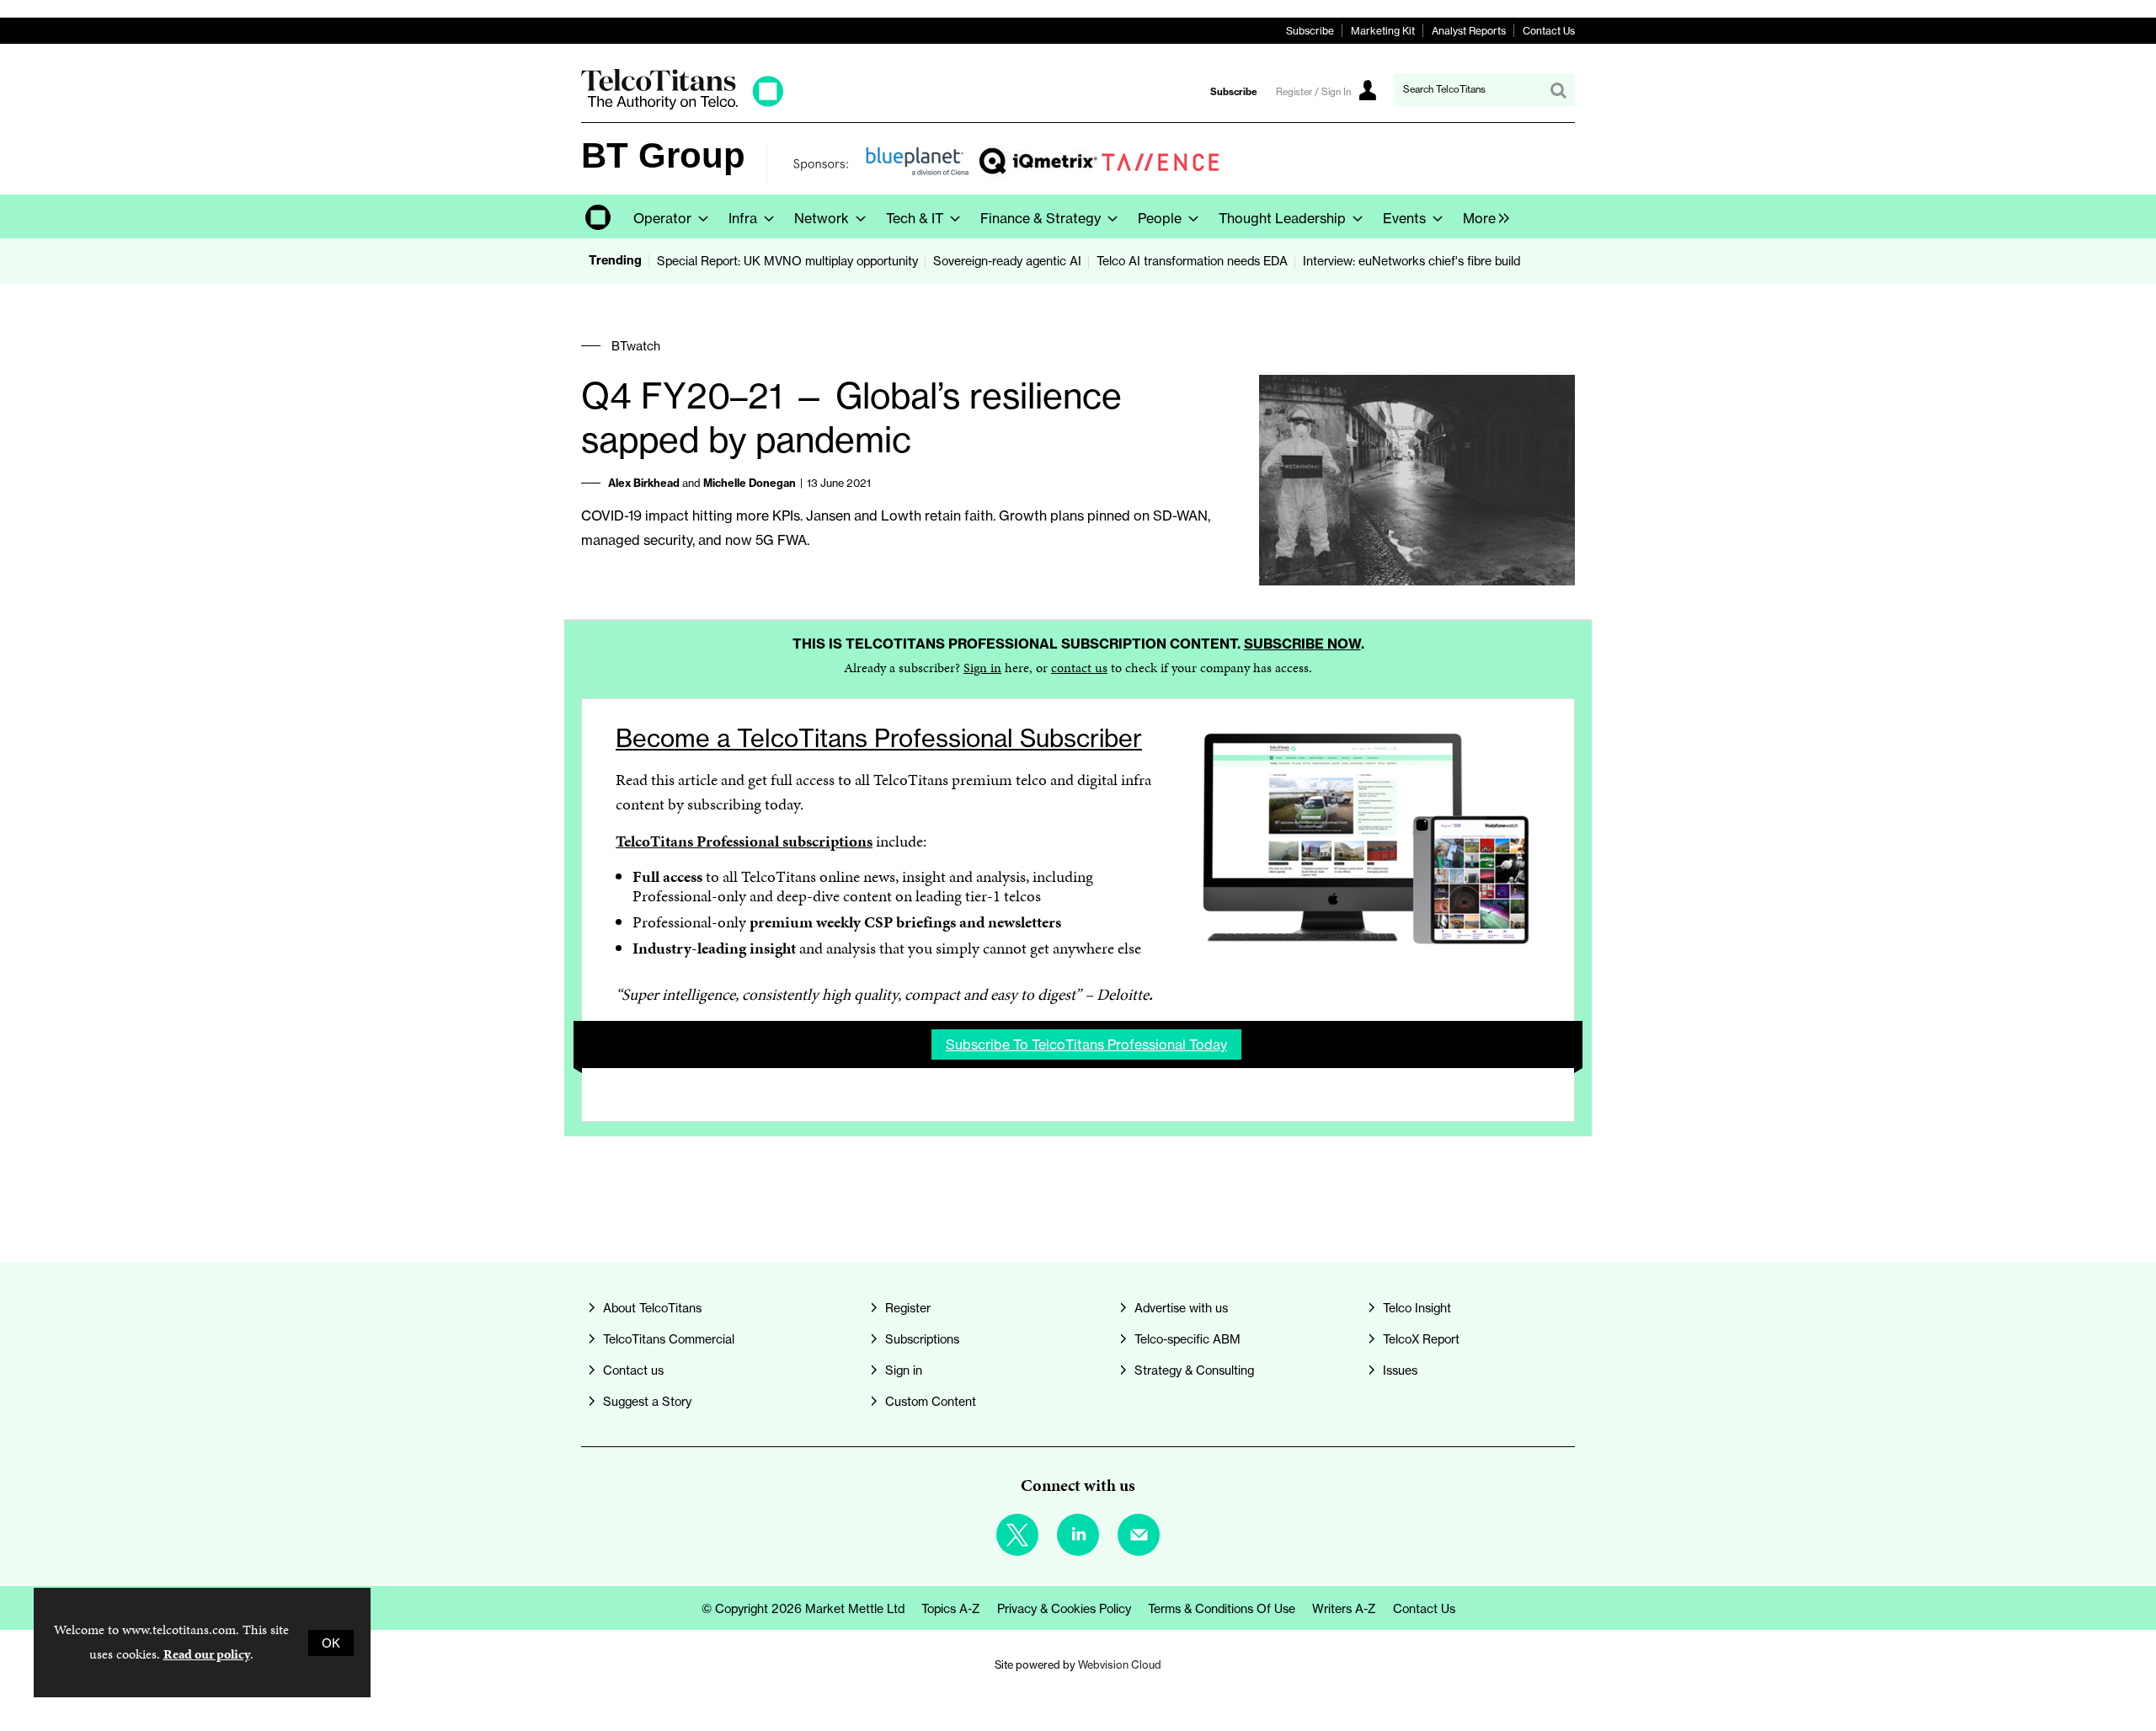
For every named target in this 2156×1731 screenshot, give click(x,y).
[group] (1482, 216)
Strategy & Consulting (1194, 1370)
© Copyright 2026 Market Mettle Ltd (803, 1608)
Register (908, 1308)
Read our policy (207, 1654)
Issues (1400, 1370)
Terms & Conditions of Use (1222, 1608)
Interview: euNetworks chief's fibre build (1412, 261)
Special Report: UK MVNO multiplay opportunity (787, 261)
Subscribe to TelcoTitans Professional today (1086, 1044)
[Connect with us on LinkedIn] (1078, 1535)
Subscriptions (922, 1339)
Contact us (633, 1370)
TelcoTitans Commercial (669, 1339)
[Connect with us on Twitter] (1017, 1535)
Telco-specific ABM (1187, 1339)
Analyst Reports (1469, 31)
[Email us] (1139, 1535)
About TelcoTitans (652, 1308)
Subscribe (1310, 31)
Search (1558, 90)
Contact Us (1549, 31)
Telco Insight (1417, 1308)
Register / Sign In (1313, 92)
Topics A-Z (951, 1608)
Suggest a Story (647, 1401)
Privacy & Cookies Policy (1064, 1608)
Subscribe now (1302, 644)
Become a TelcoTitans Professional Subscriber (879, 738)
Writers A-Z (1344, 1608)
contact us (1079, 668)
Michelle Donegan (750, 483)
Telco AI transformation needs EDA (1192, 261)
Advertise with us (1181, 1308)
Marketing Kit (1383, 31)
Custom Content (931, 1401)
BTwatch (636, 346)
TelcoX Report (1421, 1339)
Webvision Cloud (1120, 1665)
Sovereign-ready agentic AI (1007, 261)
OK (331, 1643)
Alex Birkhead (644, 483)
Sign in (982, 668)
